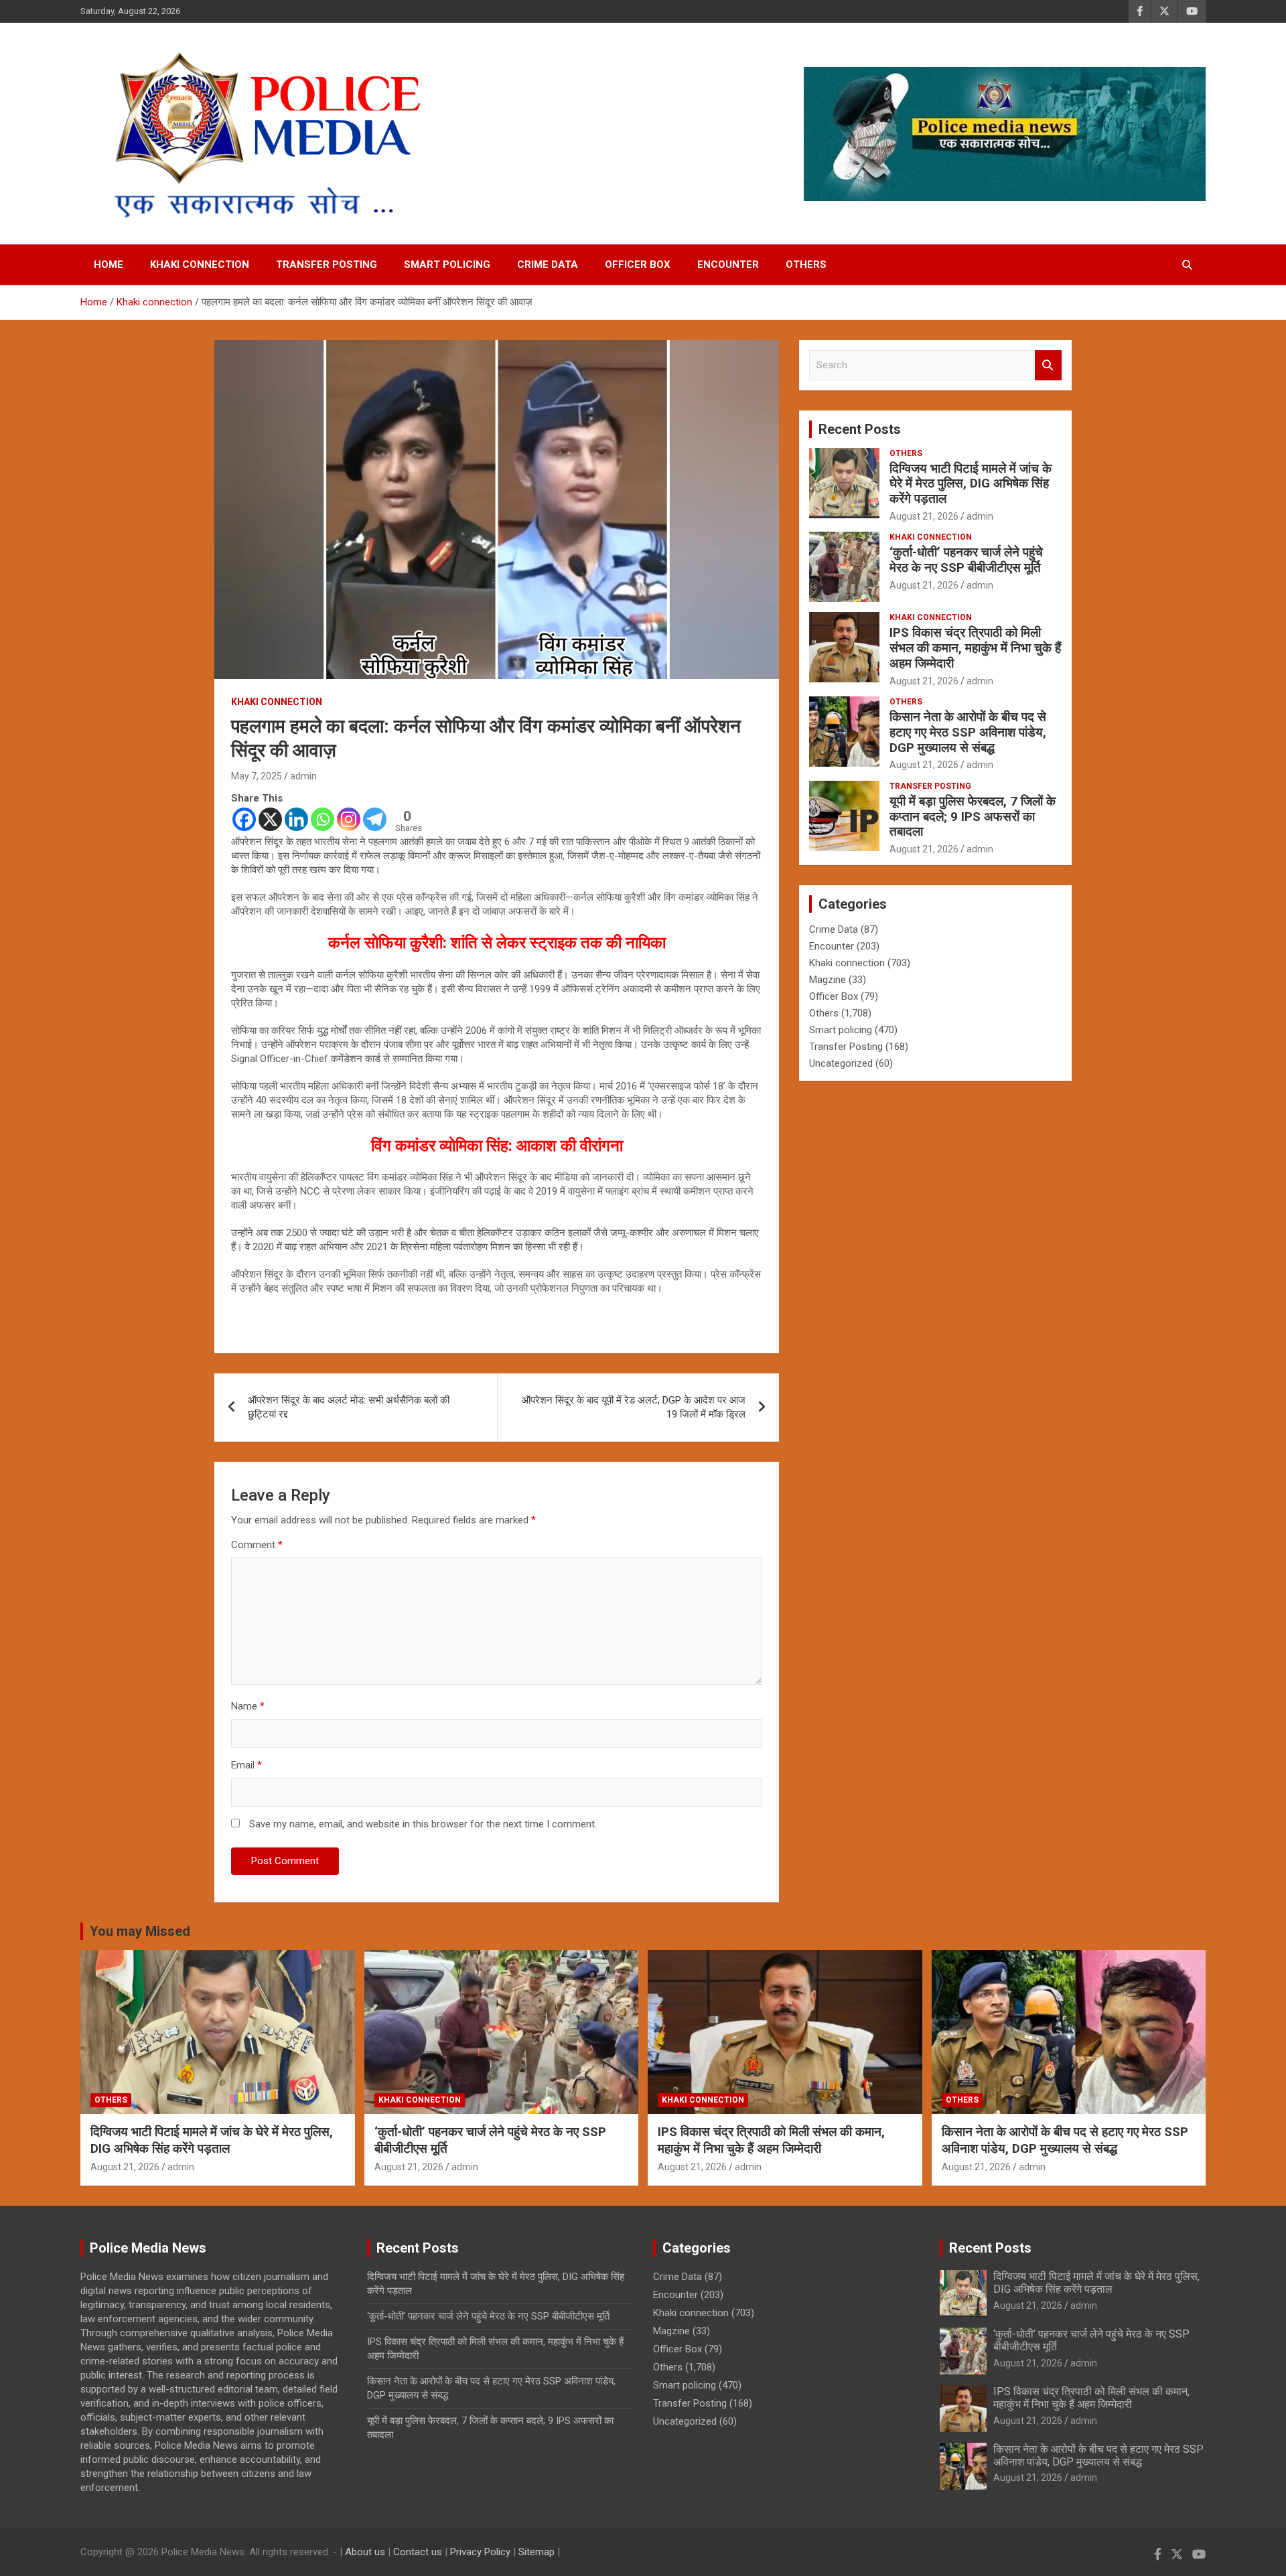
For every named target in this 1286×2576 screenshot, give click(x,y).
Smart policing (447, 264)
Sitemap (537, 2552)
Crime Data (548, 264)
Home (109, 264)
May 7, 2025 (257, 776)
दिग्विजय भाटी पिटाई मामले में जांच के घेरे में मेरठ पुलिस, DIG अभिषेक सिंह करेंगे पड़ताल (971, 484)
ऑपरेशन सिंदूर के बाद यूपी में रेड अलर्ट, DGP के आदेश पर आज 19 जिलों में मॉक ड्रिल (634, 1407)
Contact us (418, 2552)
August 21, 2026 (924, 516)
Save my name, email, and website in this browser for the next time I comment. (423, 1824)
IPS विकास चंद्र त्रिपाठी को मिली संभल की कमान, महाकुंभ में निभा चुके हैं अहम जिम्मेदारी (975, 648)
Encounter (728, 264)
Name (248, 1706)
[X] (270, 819)
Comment (257, 1545)
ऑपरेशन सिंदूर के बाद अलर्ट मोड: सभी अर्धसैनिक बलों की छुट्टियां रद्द (349, 1407)
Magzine (828, 980)
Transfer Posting (327, 264)
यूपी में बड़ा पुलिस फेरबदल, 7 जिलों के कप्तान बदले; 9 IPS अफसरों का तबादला (973, 817)
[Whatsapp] (323, 819)
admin (303, 776)
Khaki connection (200, 264)
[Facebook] (244, 819)
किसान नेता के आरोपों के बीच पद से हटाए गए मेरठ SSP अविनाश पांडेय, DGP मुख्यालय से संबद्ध (968, 732)
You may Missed (140, 1931)
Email (246, 1765)
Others (806, 264)
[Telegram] (375, 819)
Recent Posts (860, 429)
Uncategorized (841, 1063)
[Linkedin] (296, 819)
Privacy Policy (480, 2552)
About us (365, 2552)
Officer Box (638, 264)
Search (1048, 365)
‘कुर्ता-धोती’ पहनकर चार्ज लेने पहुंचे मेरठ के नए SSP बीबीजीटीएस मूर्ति (966, 560)
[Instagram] (349, 819)
